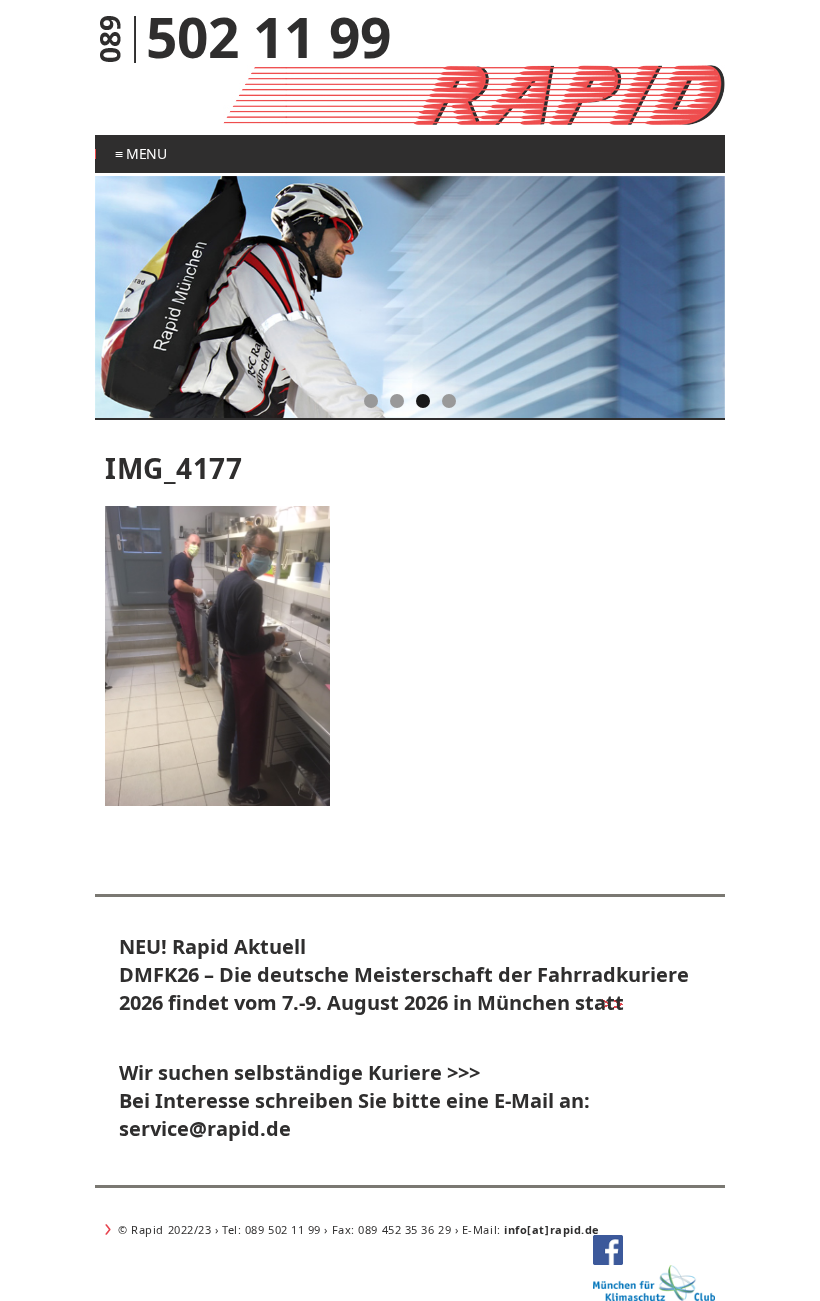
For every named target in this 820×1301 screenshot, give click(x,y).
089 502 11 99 (281, 1229)
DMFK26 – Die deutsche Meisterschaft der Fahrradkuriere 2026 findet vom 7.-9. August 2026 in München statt (404, 988)
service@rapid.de (205, 1128)
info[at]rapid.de (552, 1229)
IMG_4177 (173, 468)
